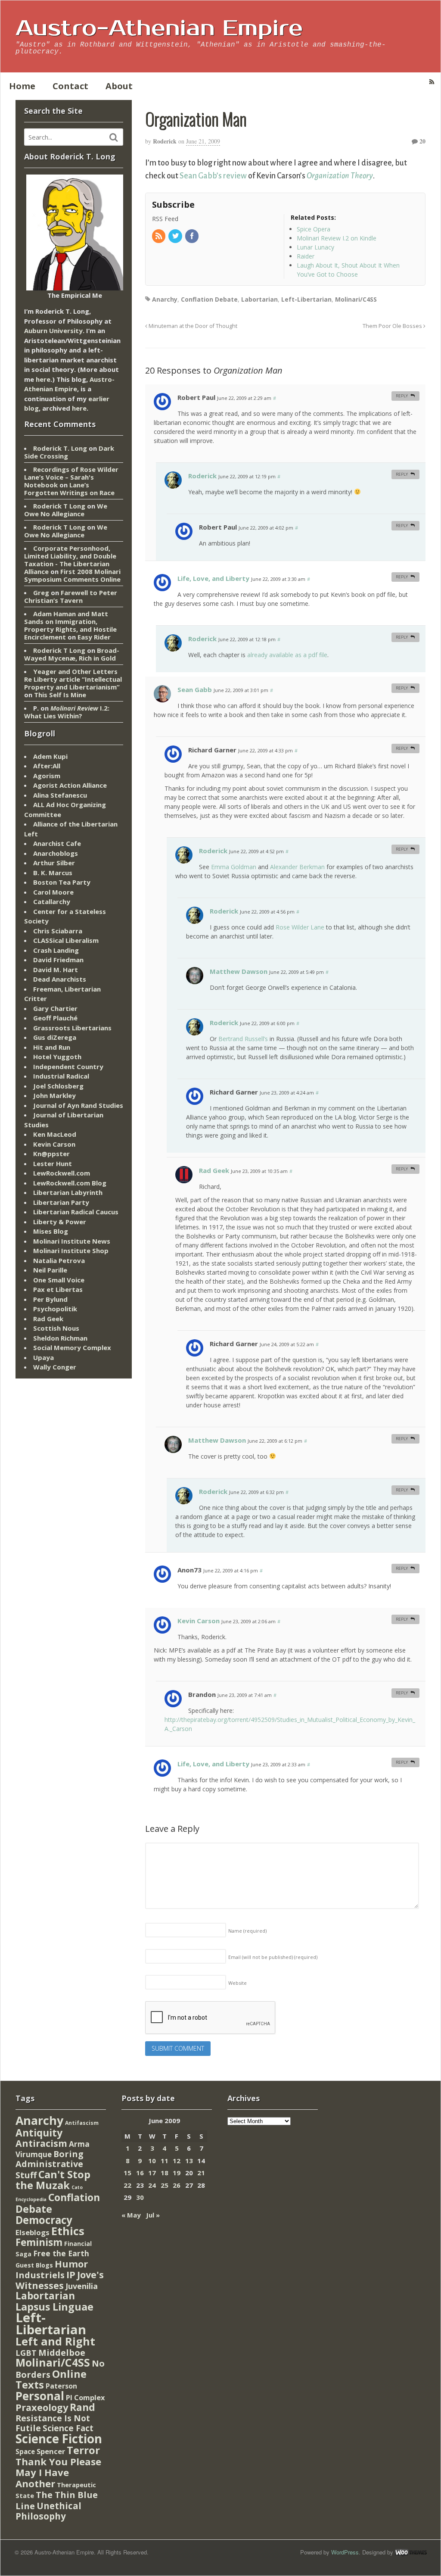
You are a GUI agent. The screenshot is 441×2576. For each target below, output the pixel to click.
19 (177, 2173)
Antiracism (41, 2143)
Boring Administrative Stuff (50, 2164)
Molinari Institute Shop (71, 1251)
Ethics (68, 2231)
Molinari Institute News (72, 1241)
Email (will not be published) (273, 1957)
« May (131, 2215)
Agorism (47, 776)
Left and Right (55, 2341)
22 (127, 2185)
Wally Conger (55, 1367)
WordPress (345, 2552)
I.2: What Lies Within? (67, 712)
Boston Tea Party (62, 882)
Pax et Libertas (58, 1289)
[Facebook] (193, 236)
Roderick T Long (59, 506)
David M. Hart (56, 970)
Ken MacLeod (55, 1134)
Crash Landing (56, 950)
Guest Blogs (34, 2265)
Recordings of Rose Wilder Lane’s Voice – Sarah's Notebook (71, 477)
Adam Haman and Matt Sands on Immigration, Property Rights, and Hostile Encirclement (70, 625)
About (119, 86)
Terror (83, 2450)
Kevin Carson (199, 1621)
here (43, 379)
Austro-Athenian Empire (159, 28)
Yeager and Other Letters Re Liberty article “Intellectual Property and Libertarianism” (73, 679)
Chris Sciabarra (58, 931)
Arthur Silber (54, 863)
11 (165, 2161)
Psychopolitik (55, 1309)
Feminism (39, 2242)
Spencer (51, 2451)
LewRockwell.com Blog (70, 1183)
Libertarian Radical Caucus (76, 1212)
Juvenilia (82, 2286)
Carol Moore (53, 892)
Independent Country (68, 1067)
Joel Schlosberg (58, 1086)
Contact (70, 86)
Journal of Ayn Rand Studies (78, 1105)
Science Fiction (59, 2439)
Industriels (40, 2275)
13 (189, 2161)
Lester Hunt (53, 1163)
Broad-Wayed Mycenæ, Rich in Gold (72, 654)
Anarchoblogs (56, 853)
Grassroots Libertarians (72, 1028)
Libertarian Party (61, 1202)
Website (238, 1983)
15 (127, 2173)
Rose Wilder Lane (300, 927)
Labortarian (259, 299)
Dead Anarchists (60, 979)
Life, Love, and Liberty (213, 578)
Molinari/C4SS (356, 299)
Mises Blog (51, 1231)
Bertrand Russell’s (243, 1039)
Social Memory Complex (72, 1347)
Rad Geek (214, 1170)
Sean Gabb (195, 689)
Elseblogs (33, 2232)
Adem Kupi (50, 756)
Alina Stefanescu (60, 795)
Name (247, 1931)
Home (22, 86)
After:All (47, 766)
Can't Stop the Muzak (53, 2180)
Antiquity (39, 2133)
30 (140, 2197)
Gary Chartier (55, 1008)
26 (177, 2185)
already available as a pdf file (287, 655)
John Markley (54, 1095)
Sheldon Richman (60, 1338)
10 (152, 2161)
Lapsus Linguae (54, 2307)
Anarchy (165, 299)
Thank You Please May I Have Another (58, 2472)
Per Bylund (50, 1299)
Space (25, 2451)
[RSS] (159, 236)
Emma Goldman (234, 867)
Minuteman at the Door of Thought (192, 326)
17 (152, 2173)
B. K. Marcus (53, 873)
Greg (41, 593)
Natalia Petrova (59, 1260)
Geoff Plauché (55, 1018)
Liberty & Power (60, 1222)
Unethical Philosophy (48, 2511)
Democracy (44, 2220)
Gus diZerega (55, 1037)
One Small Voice (59, 1280)
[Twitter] (176, 236)
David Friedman (58, 960)
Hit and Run (52, 1047)
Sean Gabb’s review (213, 176)
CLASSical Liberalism (66, 940)
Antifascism (82, 2123)
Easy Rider (94, 637)
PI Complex (85, 2397)
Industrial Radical (61, 1076)
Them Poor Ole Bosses (393, 326)
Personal (40, 2396)
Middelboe (62, 2353)
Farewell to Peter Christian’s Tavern (71, 596)
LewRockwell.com (62, 1173)
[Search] (114, 137)
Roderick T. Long (60, 448)
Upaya (43, 1357)
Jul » (153, 2215)
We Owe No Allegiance (66, 510)
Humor (71, 2264)
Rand (82, 2407)
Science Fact (68, 2428)
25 (165, 2185)
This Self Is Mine (60, 695)
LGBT (26, 2353)
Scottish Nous (56, 1328)
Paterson (61, 2386)
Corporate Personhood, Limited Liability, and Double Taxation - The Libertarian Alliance (70, 560)
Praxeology (42, 2407)
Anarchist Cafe (57, 843)
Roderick (165, 141)
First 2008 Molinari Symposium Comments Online (72, 575)
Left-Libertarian (306, 299)
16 (140, 2173)
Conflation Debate (209, 299)
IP (71, 2275)
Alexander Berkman (297, 867)
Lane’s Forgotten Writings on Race (69, 489)
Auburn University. (54, 331)
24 (152, 2185)
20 (422, 141)
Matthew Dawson (239, 971)
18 (165, 2173)
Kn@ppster (51, 1154)
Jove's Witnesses (60, 2280)
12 (177, 2161)
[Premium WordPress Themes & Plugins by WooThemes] (411, 2552)
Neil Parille (50, 1270)
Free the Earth (61, 2253)
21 (201, 2173)
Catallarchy (52, 901)
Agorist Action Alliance (70, 785)
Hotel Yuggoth (57, 1057)
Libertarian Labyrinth (68, 1192)
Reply (402, 396)
